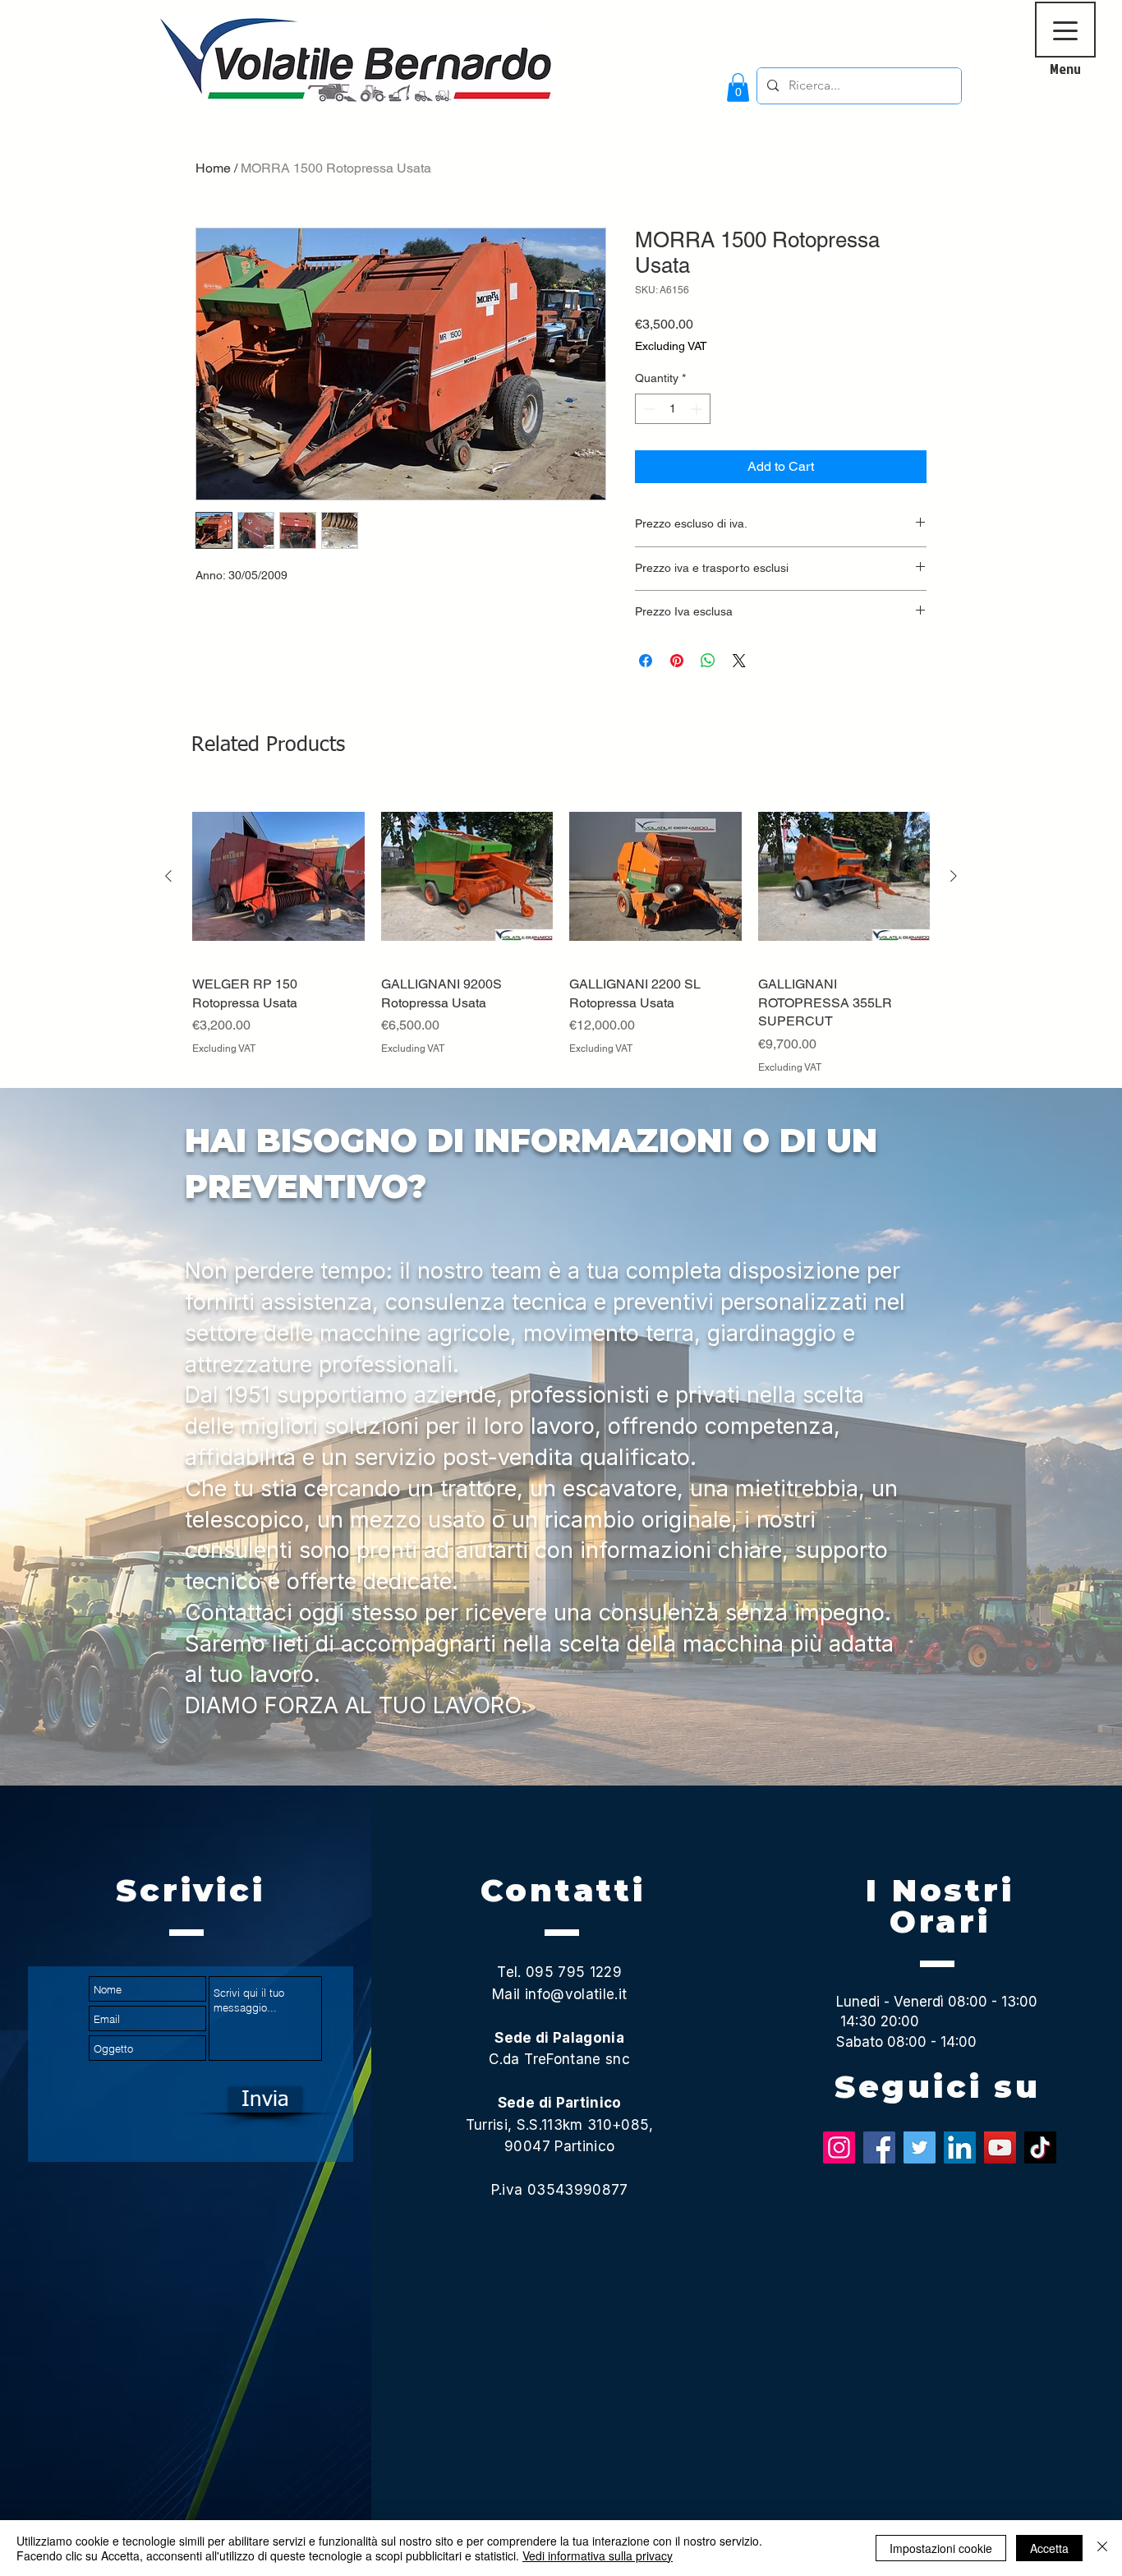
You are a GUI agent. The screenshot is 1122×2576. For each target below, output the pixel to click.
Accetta (1049, 2548)
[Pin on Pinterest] (677, 661)
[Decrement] (648, 409)
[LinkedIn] (960, 2147)
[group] (561, 933)
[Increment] (698, 409)
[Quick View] (278, 877)
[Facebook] (879, 2147)
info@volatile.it (576, 1994)
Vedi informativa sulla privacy (598, 2555)
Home (213, 168)
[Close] (1102, 2548)
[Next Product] (954, 876)
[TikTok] (1040, 2147)
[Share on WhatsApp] (708, 661)
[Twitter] (920, 2147)
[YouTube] (1000, 2147)
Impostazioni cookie (941, 2548)
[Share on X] (739, 661)
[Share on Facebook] (646, 661)
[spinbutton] (673, 409)
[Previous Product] (168, 876)
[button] (738, 88)
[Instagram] (839, 2147)
